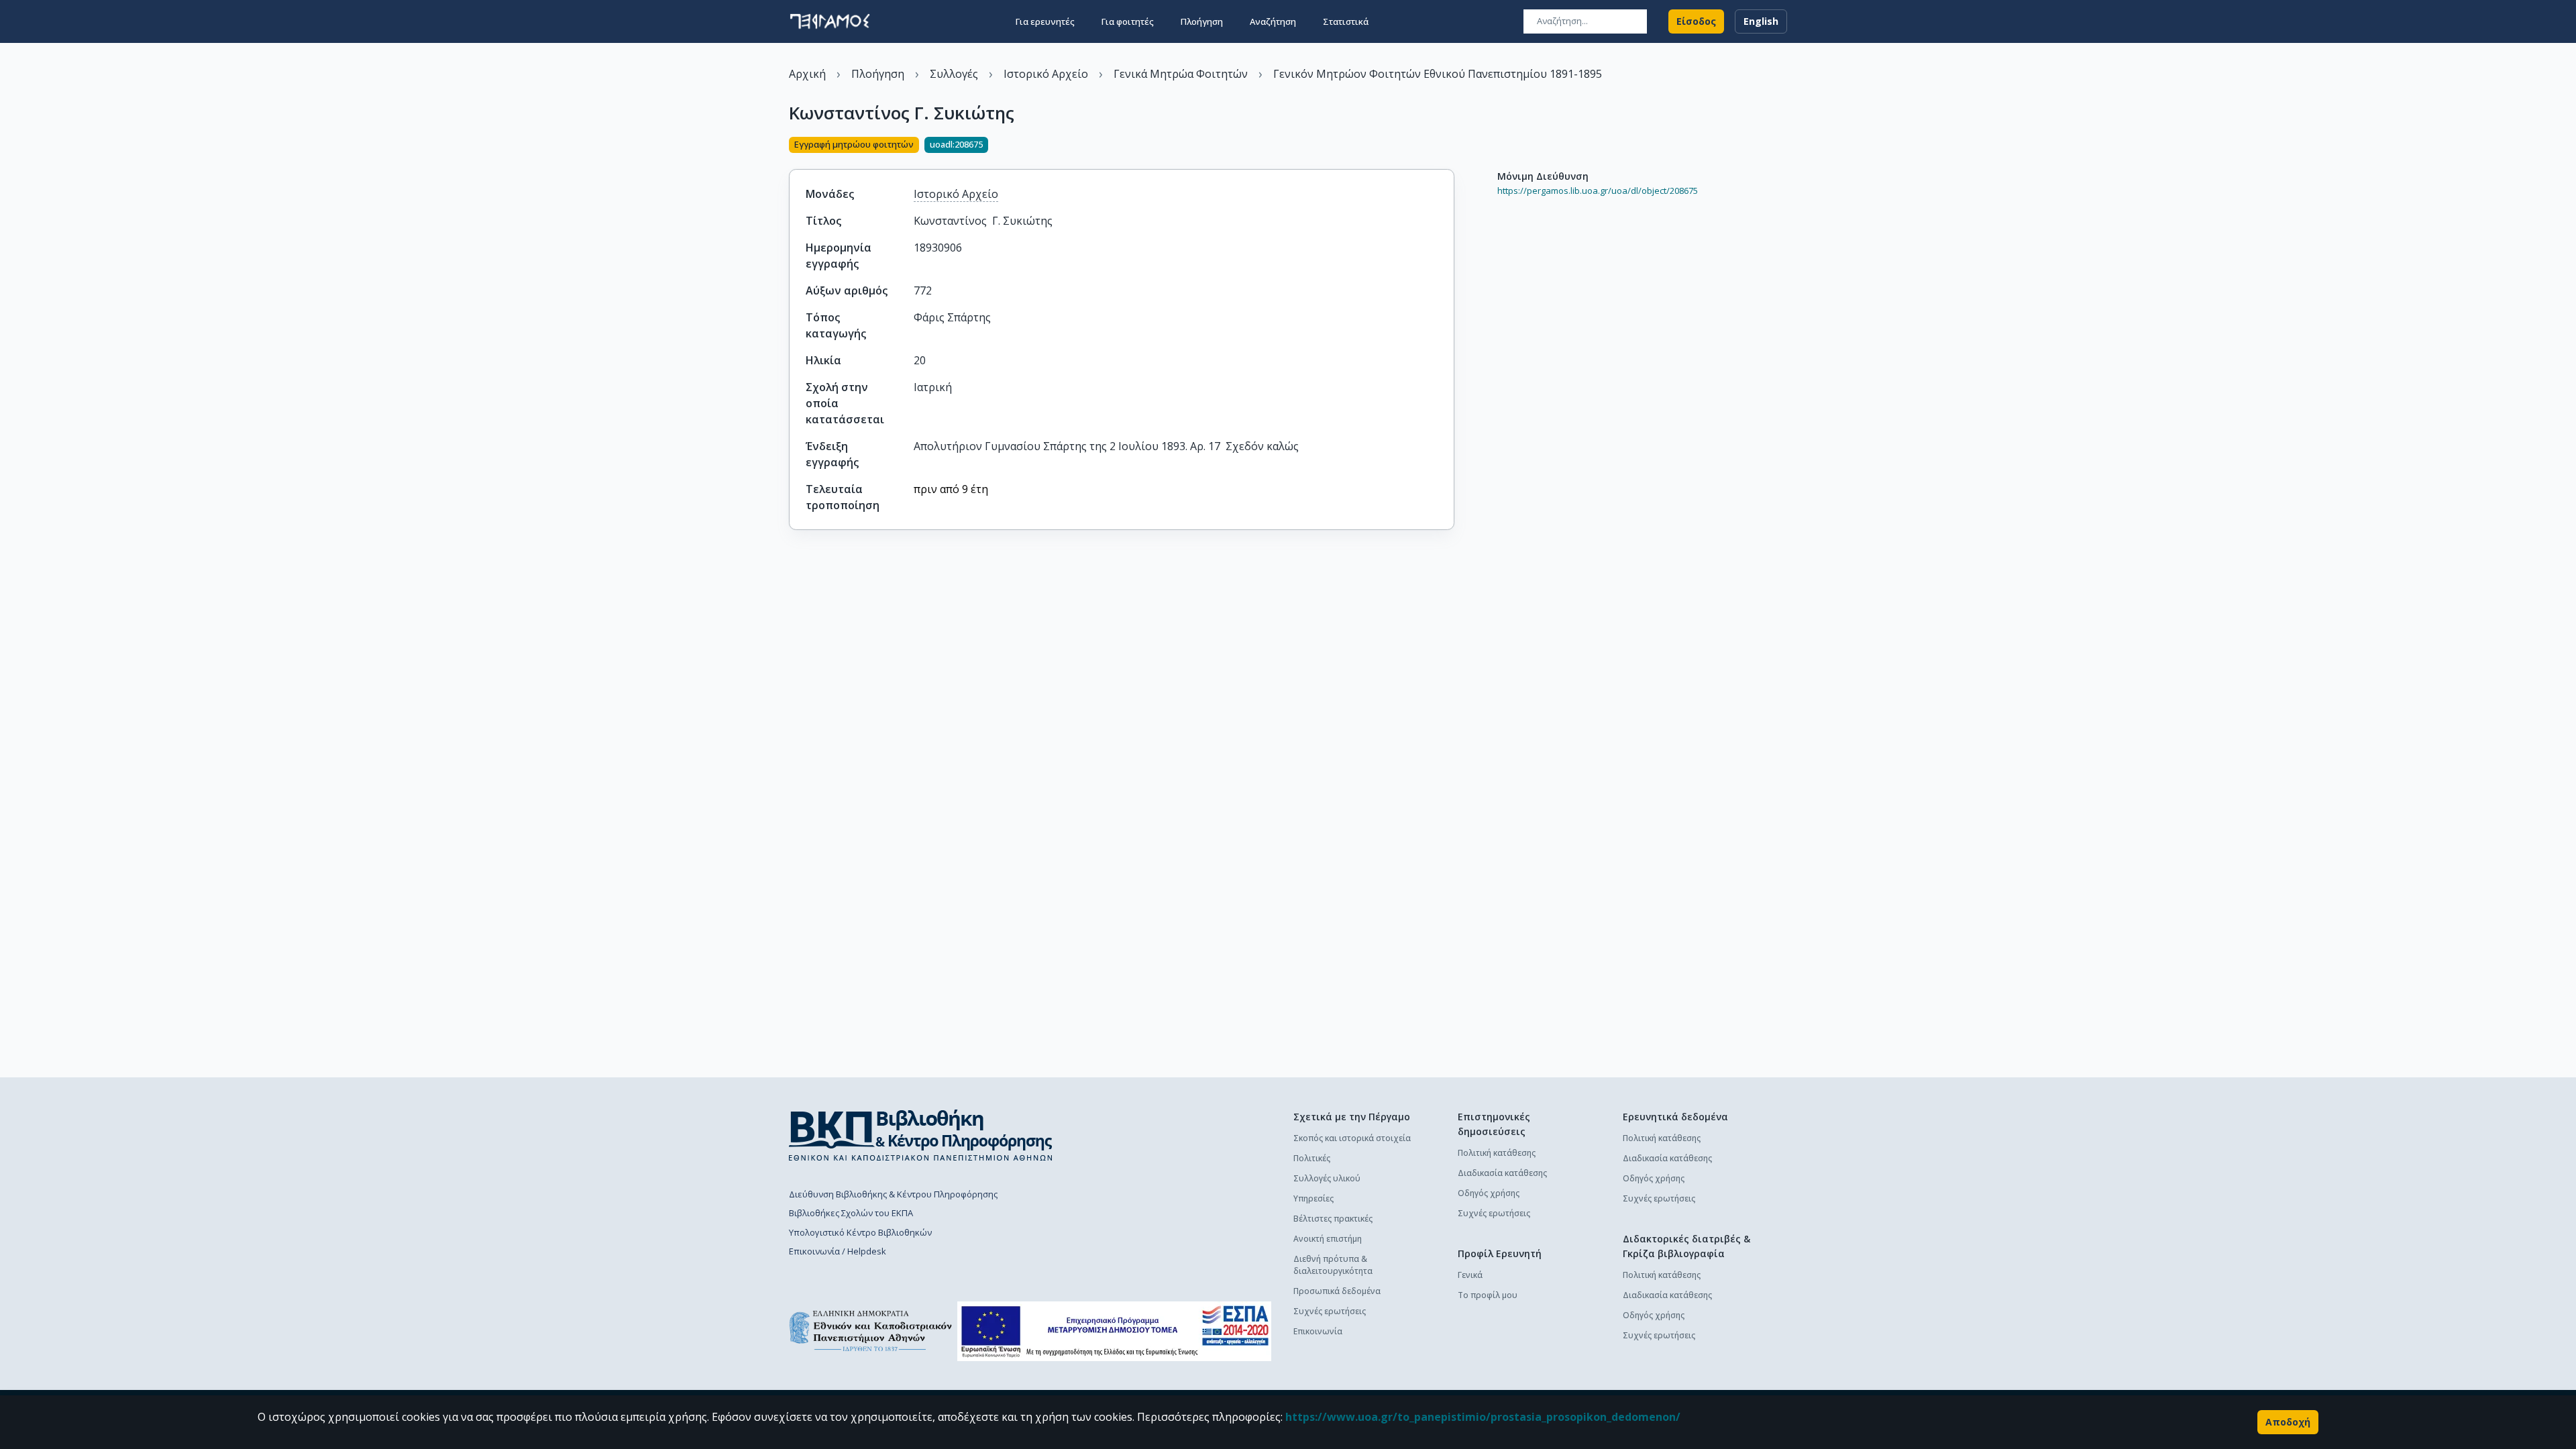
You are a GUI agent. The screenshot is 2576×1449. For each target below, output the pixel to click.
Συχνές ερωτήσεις (1330, 1311)
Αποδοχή (2288, 1422)
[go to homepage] (830, 21)
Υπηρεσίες (1313, 1198)
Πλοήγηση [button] (1202, 21)
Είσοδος (1696, 21)
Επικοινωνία (1318, 1331)
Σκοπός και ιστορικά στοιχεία (1352, 1138)
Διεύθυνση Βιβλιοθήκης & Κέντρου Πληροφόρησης (893, 1194)
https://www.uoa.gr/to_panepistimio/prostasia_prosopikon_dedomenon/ (1483, 1417)
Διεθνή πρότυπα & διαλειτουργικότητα (1333, 1265)
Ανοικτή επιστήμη (1328, 1239)
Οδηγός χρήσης (1489, 1193)
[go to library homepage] (921, 1135)
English (1761, 21)
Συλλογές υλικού (1327, 1178)
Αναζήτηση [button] (1273, 21)
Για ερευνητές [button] (1045, 21)
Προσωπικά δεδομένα (1337, 1291)
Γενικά (1470, 1275)
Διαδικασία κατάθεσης (1502, 1173)
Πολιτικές (1312, 1158)
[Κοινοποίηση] (1449, 146)
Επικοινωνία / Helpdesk (838, 1251)
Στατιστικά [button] (1346, 21)
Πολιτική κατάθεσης (1497, 1153)
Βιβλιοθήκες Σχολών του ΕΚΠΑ (851, 1213)
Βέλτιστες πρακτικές (1333, 1219)
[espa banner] (1114, 1331)
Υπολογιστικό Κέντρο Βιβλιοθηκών (860, 1232)
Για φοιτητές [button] (1128, 21)
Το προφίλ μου (1488, 1295)
